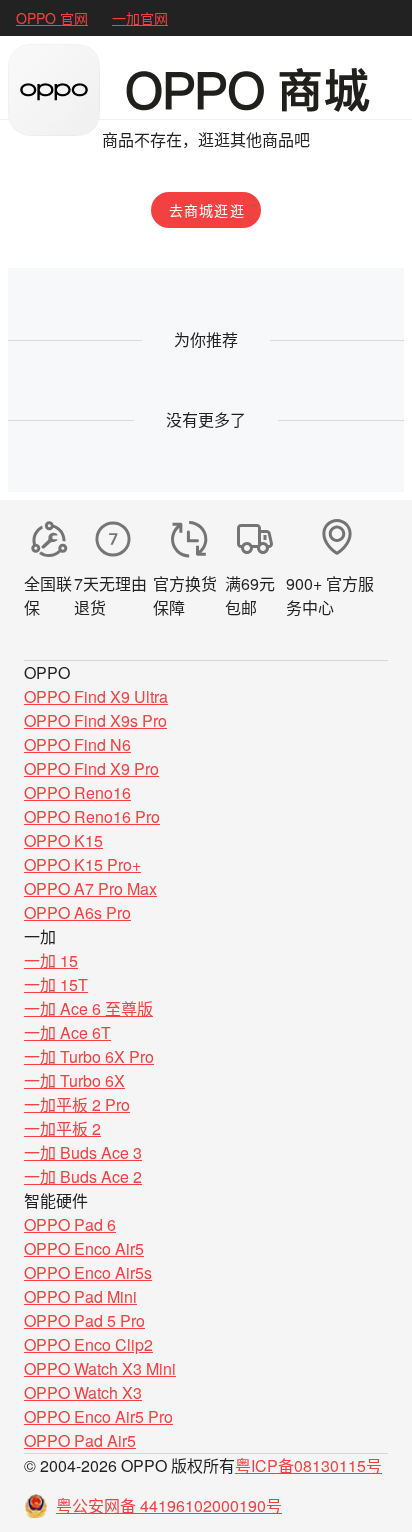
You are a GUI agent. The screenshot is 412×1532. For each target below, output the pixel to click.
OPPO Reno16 (77, 792)
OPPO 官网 (52, 18)
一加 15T (56, 984)
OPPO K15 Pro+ (82, 864)
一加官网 (140, 18)
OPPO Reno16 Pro (92, 816)
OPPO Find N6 (77, 744)
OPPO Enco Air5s (88, 1272)
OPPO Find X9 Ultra (96, 696)
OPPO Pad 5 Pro (84, 1320)
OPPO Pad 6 (70, 1224)
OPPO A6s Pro (77, 912)
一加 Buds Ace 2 (83, 1176)
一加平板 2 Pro (77, 1104)
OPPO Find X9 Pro (91, 768)
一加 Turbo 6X (74, 1080)
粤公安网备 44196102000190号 (169, 1505)
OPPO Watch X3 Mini (100, 1368)
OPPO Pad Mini (80, 1296)
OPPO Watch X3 (83, 1392)
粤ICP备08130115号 (308, 1465)
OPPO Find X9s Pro (95, 720)
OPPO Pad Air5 (80, 1440)
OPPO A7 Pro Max (90, 888)
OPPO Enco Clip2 (88, 1344)
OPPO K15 (63, 840)
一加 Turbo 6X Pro (89, 1056)
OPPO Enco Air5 (84, 1248)
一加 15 (51, 960)
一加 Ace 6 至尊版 (88, 1008)
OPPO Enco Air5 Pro (98, 1416)
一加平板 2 (62, 1128)
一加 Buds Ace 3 (83, 1152)
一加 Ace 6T (67, 1032)
